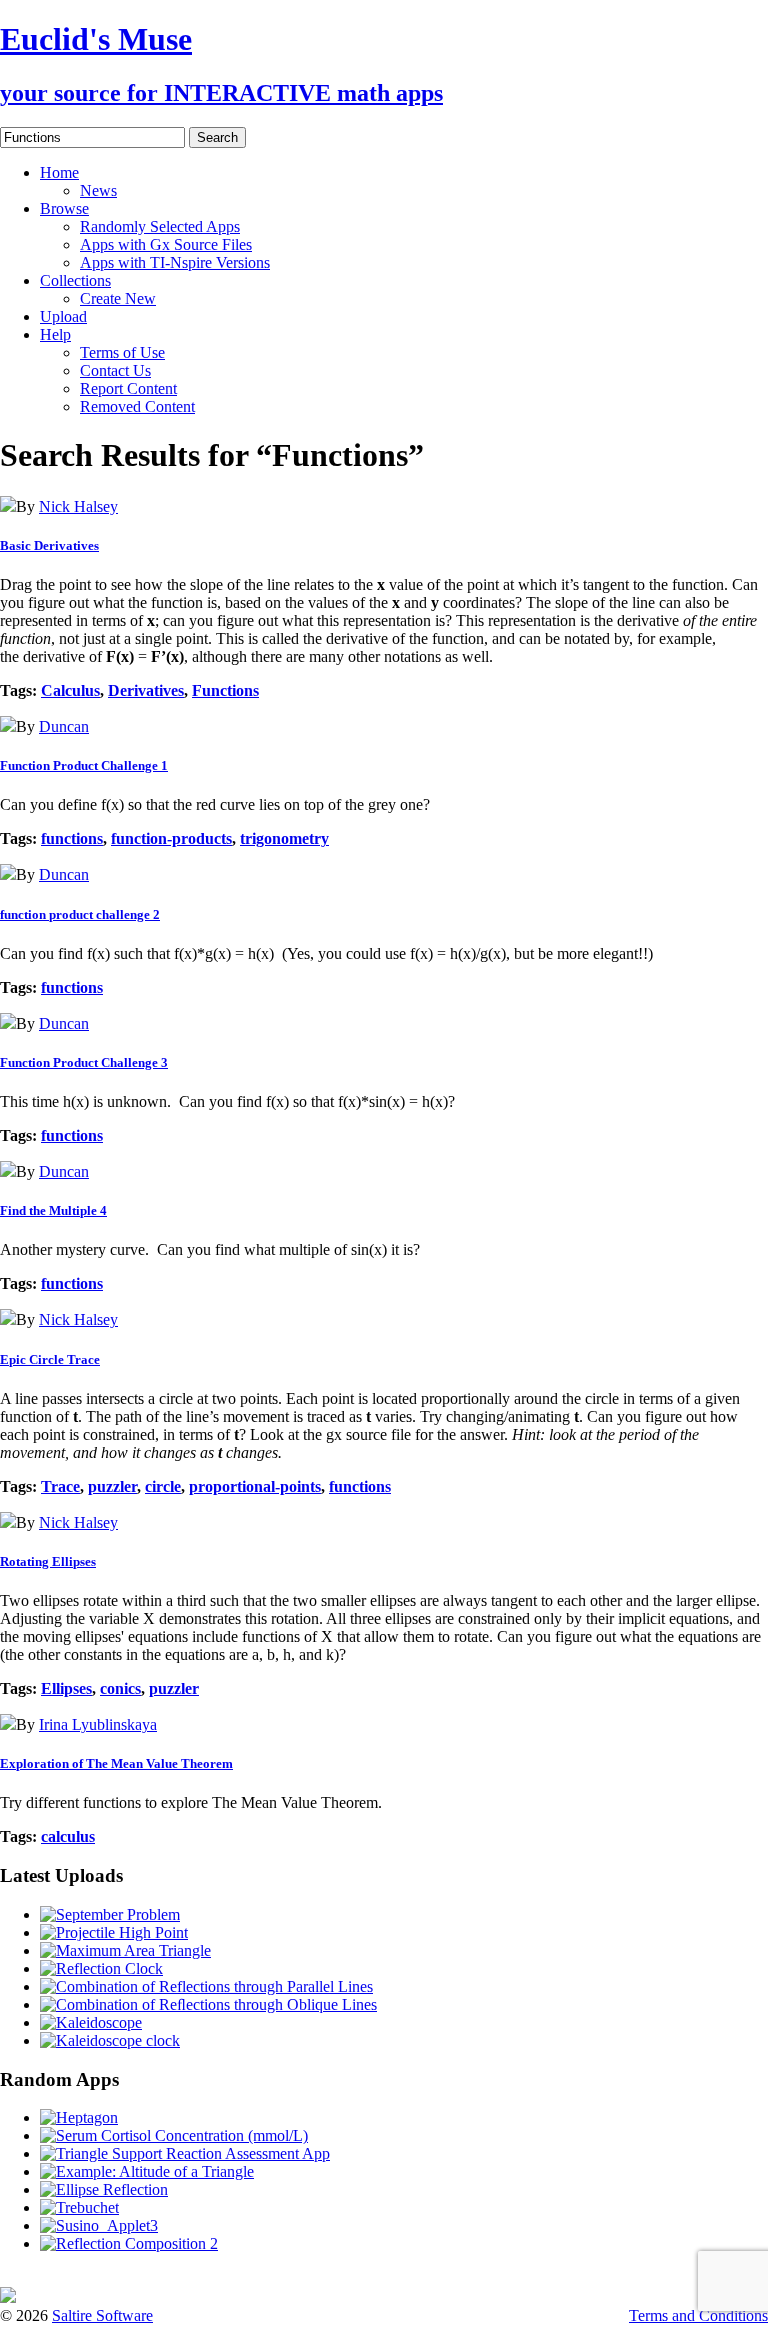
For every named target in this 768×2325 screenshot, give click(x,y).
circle (163, 1486)
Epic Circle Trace (50, 1359)
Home (59, 172)
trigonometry (284, 838)
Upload (63, 316)
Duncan (64, 726)
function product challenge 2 (80, 914)
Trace (60, 1486)
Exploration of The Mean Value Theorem (116, 1763)
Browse (64, 208)
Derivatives (146, 690)
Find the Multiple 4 (53, 1210)
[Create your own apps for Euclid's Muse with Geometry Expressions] (8, 2297)
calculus (68, 1836)
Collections (75, 280)
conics (120, 1688)
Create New (118, 298)
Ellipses (66, 1688)
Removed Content (137, 406)
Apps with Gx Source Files (166, 244)
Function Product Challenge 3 (84, 1062)
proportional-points (255, 1486)
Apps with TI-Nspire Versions (175, 262)
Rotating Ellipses (48, 1561)
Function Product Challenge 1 (84, 765)
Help (55, 334)
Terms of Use (122, 352)
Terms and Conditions (698, 2315)
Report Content (128, 388)
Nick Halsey (78, 506)
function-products (171, 838)
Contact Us (115, 370)
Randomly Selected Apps (160, 226)
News (98, 190)
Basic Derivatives (49, 545)
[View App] (8, 506)
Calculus (70, 690)
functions (72, 838)
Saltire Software (102, 2315)
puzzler (112, 1486)
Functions (225, 690)
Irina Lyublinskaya (98, 1724)
